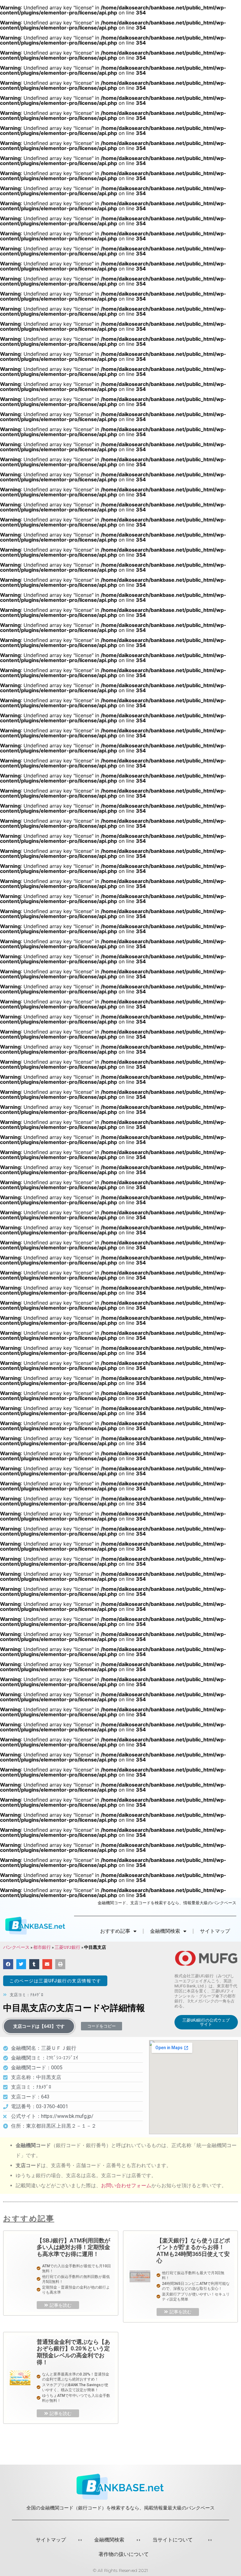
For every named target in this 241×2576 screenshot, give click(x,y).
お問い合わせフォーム (126, 2186)
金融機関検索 (109, 2540)
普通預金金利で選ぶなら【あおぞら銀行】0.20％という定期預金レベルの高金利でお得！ (73, 2352)
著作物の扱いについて (124, 2554)
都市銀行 (42, 1947)
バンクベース (16, 1947)
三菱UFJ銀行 (67, 1947)
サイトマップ (215, 1931)
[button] (55, 1981)
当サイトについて (173, 2540)
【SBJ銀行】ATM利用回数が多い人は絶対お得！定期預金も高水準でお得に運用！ (73, 2247)
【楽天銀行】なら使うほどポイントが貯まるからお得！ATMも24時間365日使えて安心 (193, 2251)
